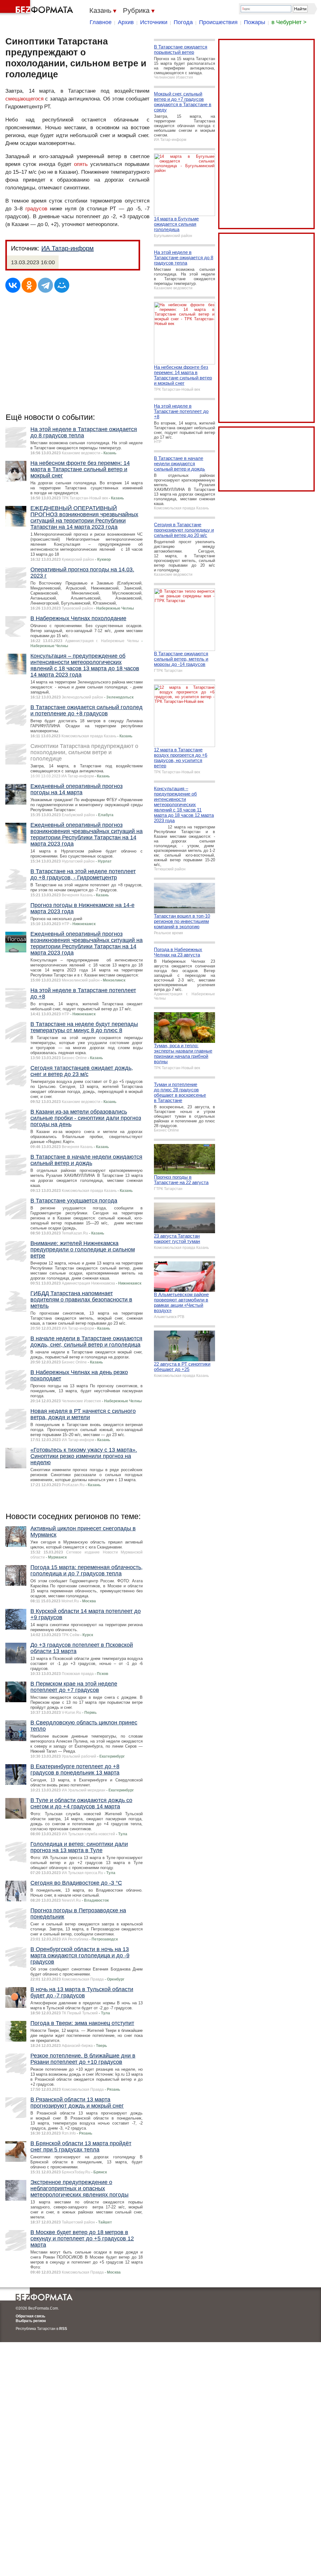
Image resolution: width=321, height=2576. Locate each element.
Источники (154, 22)
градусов (36, 209)
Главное (101, 22)
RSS (63, 2329)
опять (81, 164)
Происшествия (218, 22)
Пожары (255, 22)
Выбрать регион (31, 2321)
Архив (126, 22)
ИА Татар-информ (68, 248)
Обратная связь (30, 2316)
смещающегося (24, 99)
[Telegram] (45, 285)
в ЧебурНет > (289, 22)
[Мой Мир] (62, 285)
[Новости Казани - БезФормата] (38, 8)
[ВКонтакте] (13, 285)
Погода (183, 22)
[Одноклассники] (29, 285)
